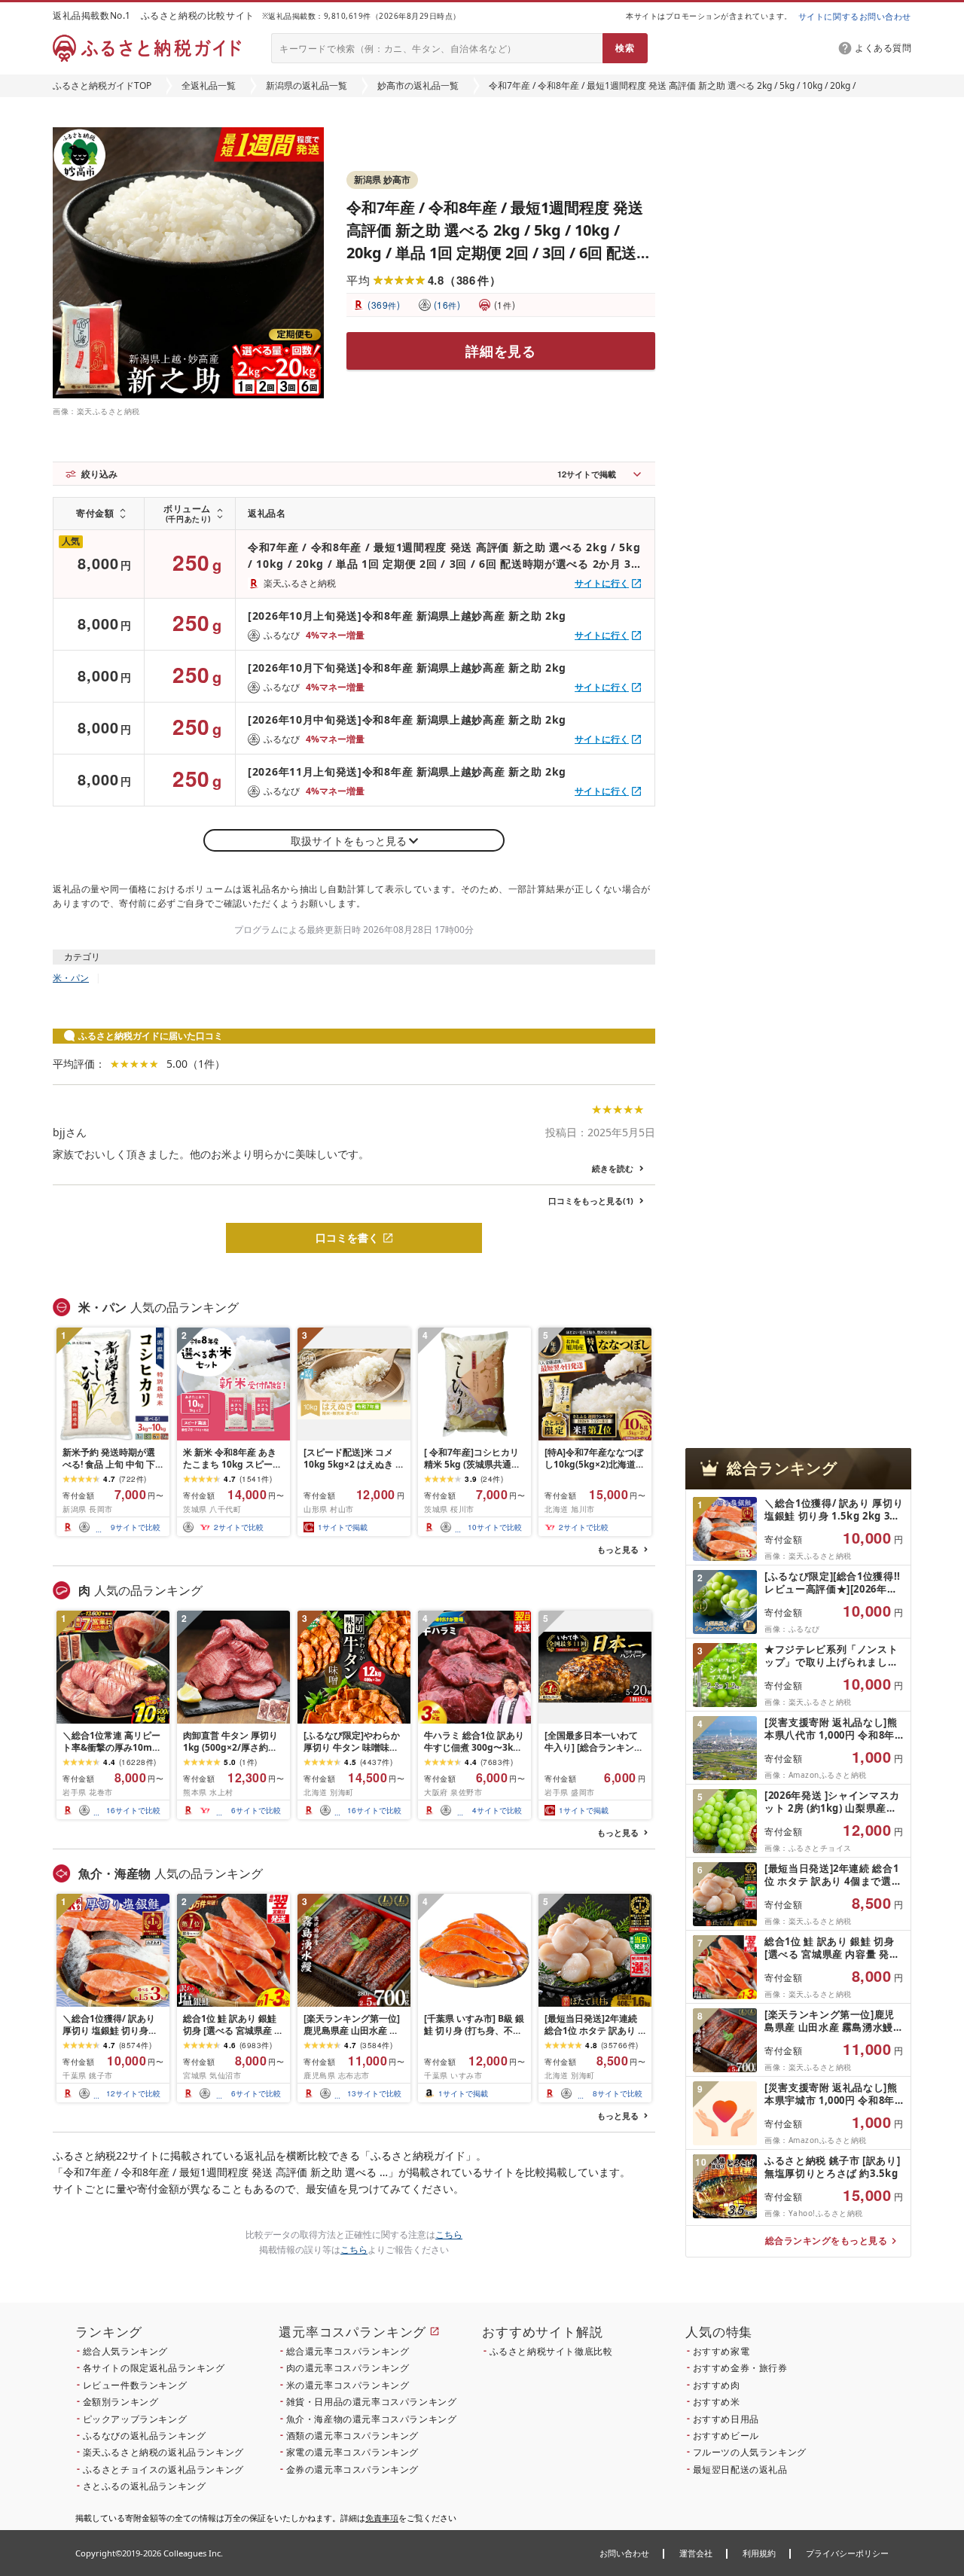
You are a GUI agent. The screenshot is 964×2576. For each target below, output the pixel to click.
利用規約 (759, 2553)
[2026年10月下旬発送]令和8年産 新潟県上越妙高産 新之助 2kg (407, 668)
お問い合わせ (624, 2553)
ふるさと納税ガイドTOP (102, 85)
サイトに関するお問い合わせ (855, 16)
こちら (449, 2235)
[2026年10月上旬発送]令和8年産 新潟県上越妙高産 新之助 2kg (407, 616)
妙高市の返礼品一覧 (418, 85)
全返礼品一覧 (209, 85)
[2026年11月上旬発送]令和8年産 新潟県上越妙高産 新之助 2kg (407, 771)
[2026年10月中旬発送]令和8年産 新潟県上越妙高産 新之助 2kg (407, 719)
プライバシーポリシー (847, 2553)
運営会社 (696, 2553)
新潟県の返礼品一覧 (307, 85)
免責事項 (382, 2518)
